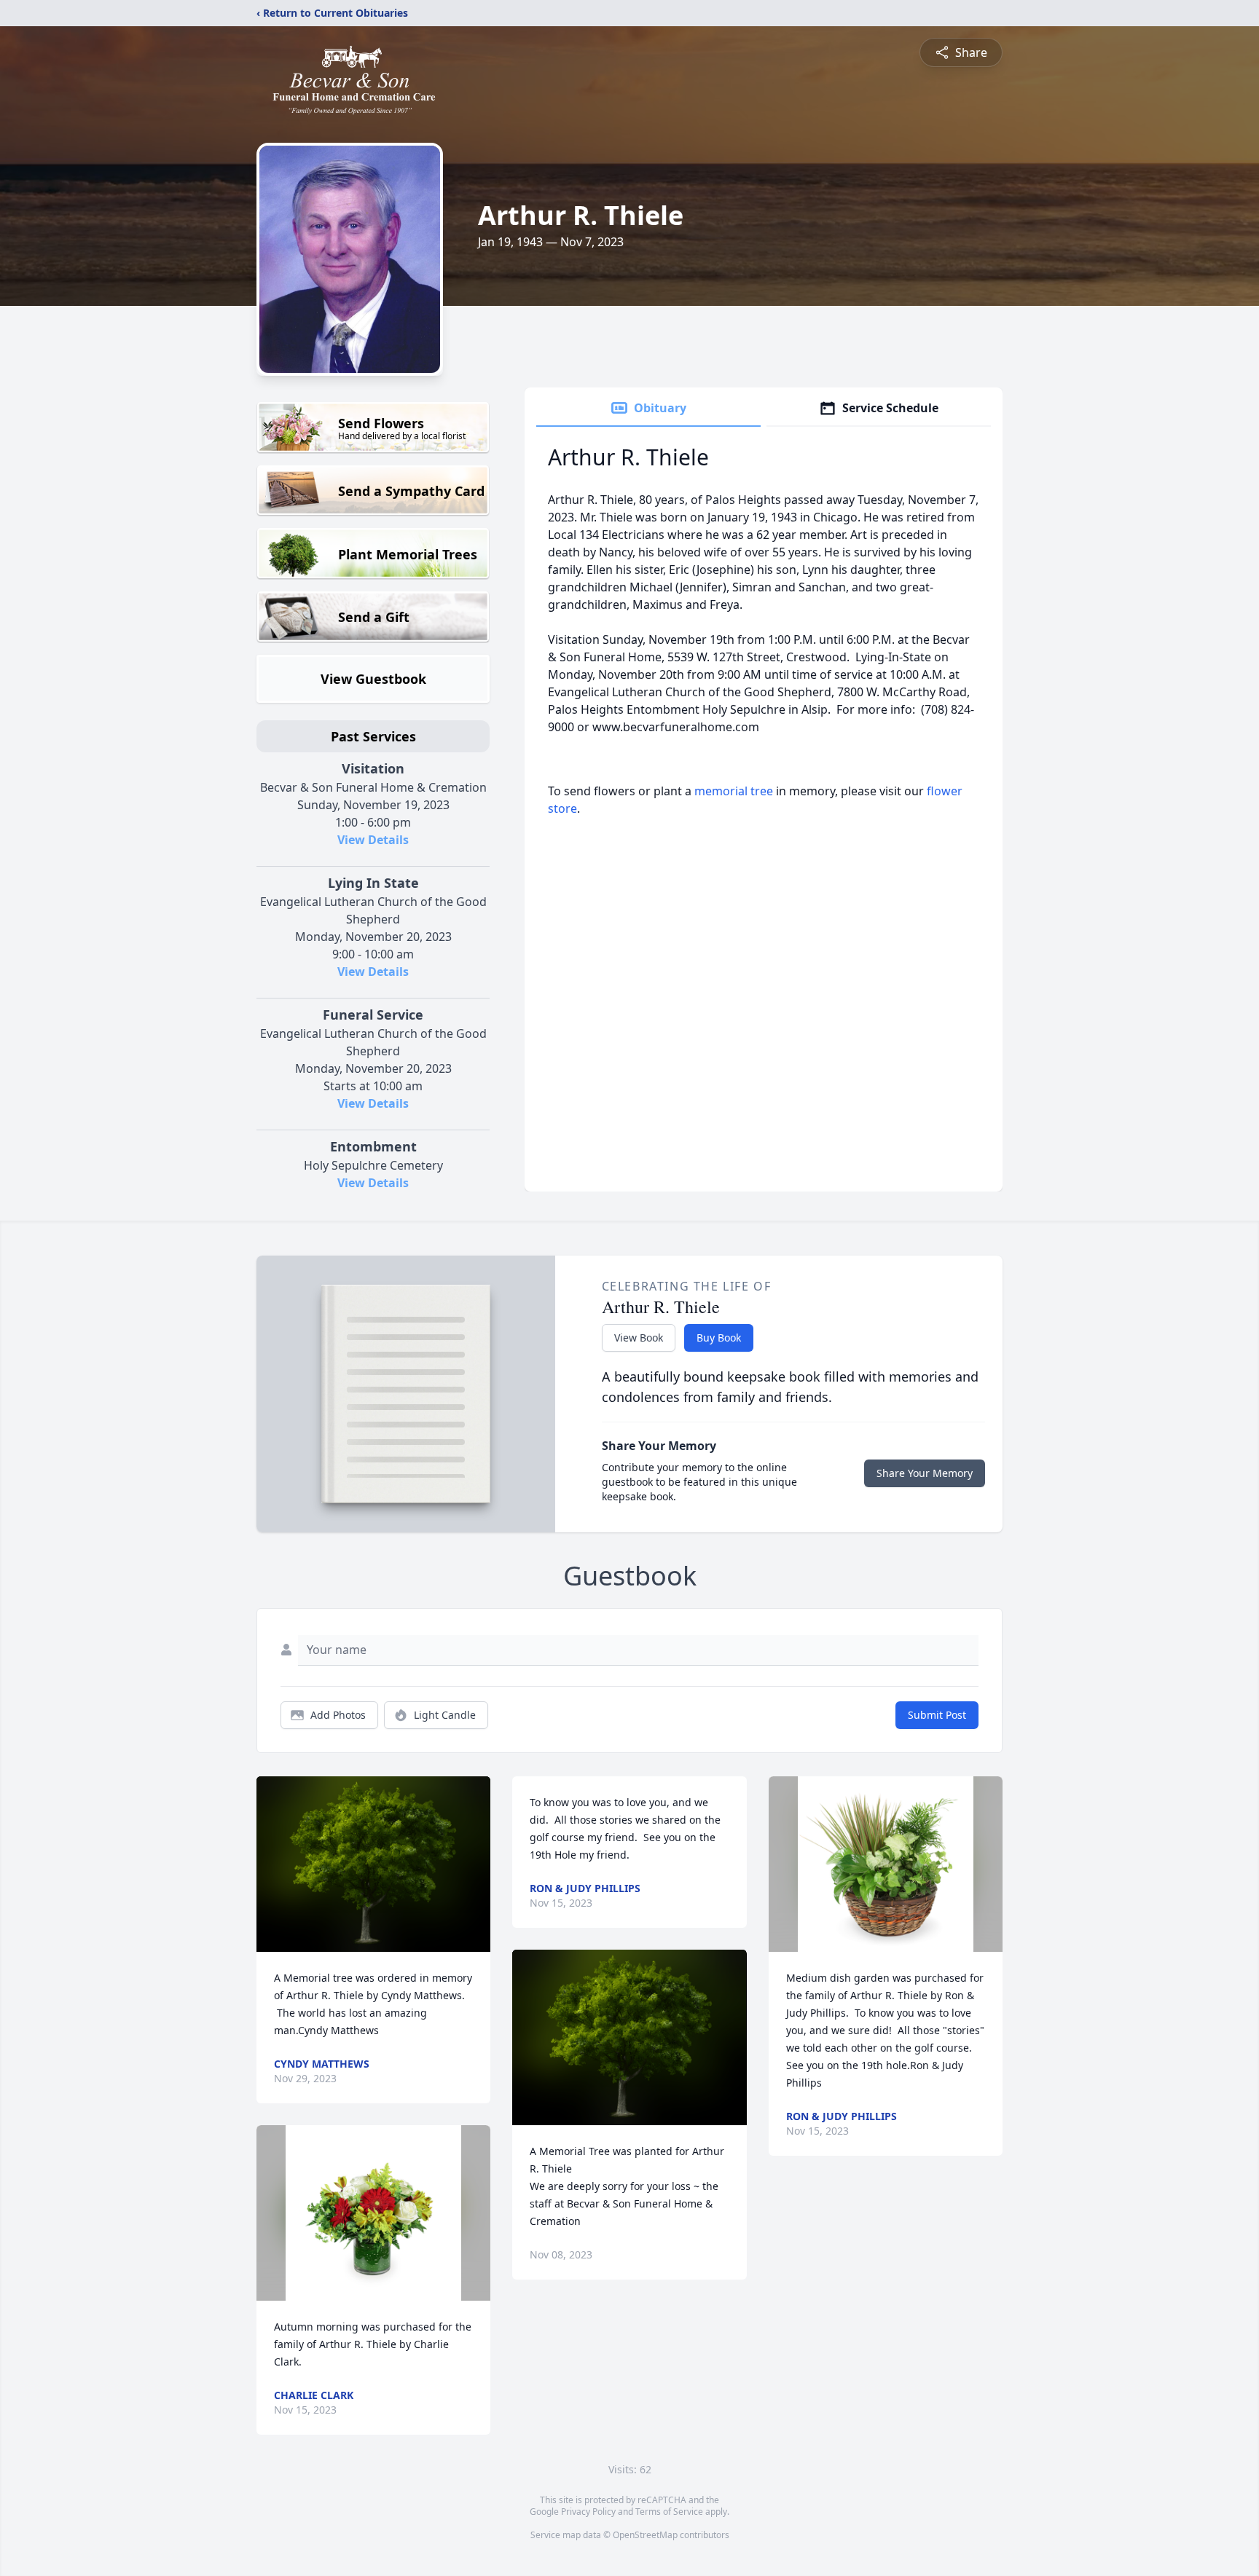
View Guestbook (373, 679)
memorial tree (734, 791)
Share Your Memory (925, 1473)
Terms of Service (669, 2512)
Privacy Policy (588, 2512)
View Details (373, 840)
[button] (373, 1864)
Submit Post (937, 1715)
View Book (639, 1338)
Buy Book (719, 1338)
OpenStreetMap (645, 2535)
